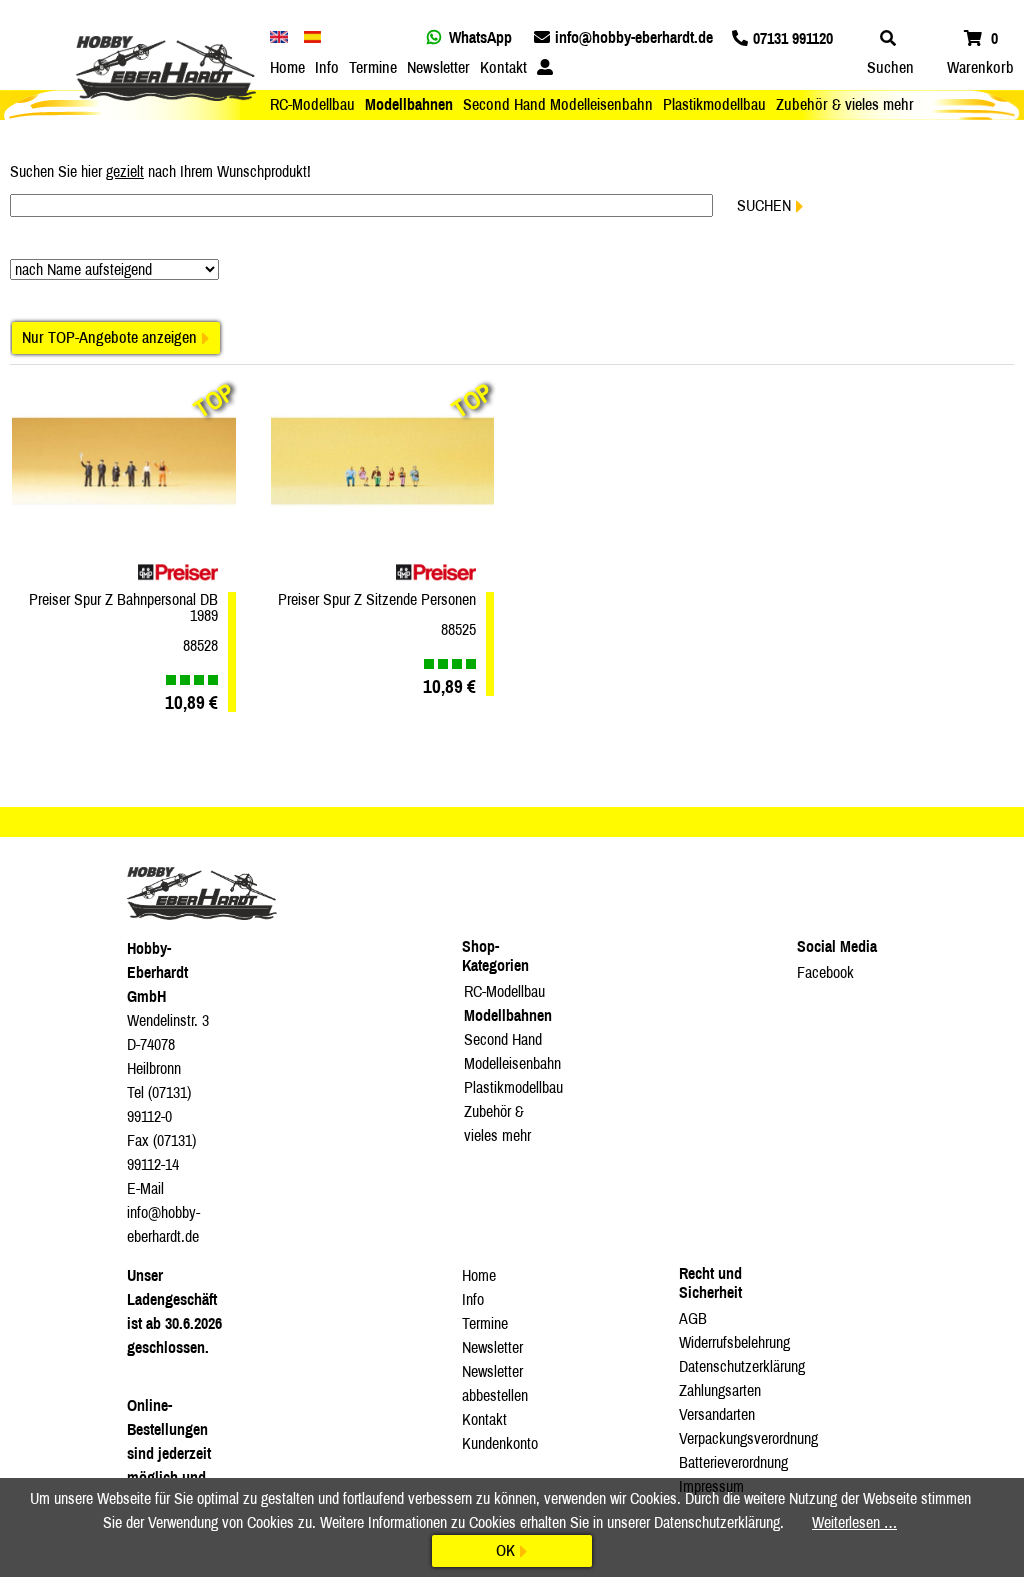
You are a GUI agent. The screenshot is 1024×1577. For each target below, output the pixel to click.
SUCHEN (764, 205)
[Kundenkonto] (545, 68)
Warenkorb (980, 67)
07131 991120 (793, 38)
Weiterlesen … (854, 1522)
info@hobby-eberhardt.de (634, 37)
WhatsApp (480, 37)
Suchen (890, 67)
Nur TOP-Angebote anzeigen (109, 337)
